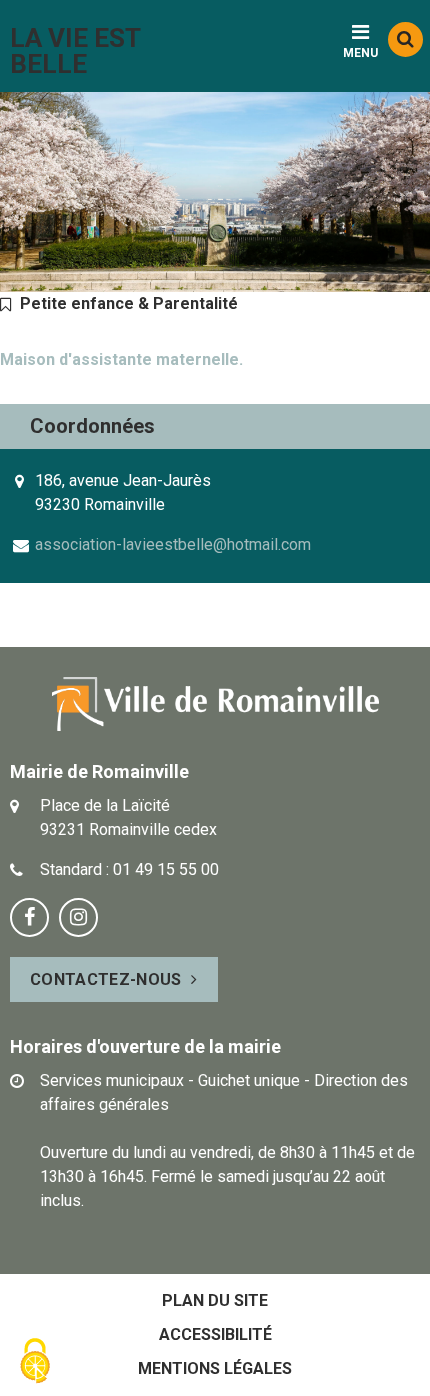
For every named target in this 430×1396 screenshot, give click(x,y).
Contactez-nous (105, 979)
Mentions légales (215, 1368)
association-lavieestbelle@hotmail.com (173, 544)
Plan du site (215, 1300)
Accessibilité (215, 1334)
